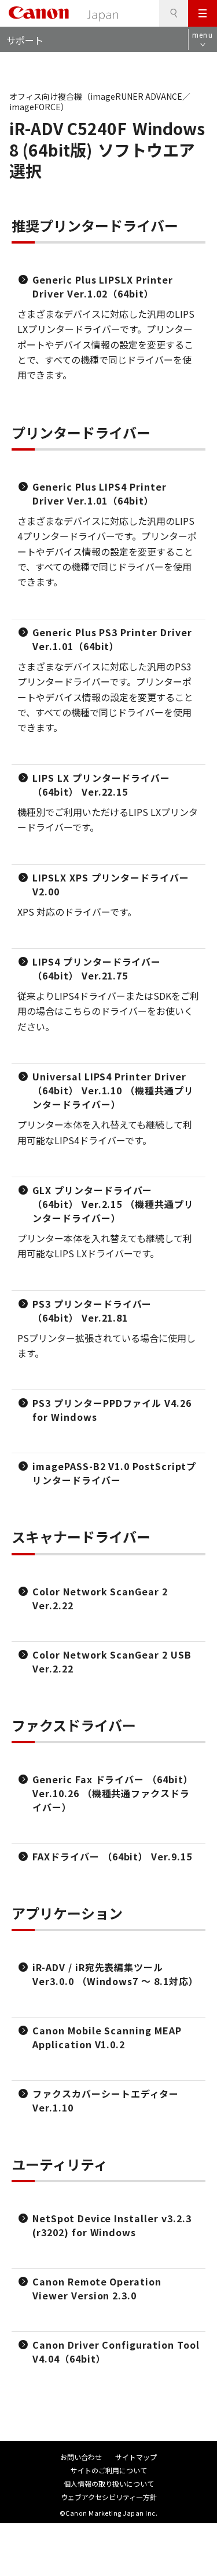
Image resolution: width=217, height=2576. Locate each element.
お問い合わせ (81, 2457)
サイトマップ (136, 2457)
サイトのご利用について (109, 2470)
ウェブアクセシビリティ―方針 (109, 2497)
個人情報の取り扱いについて (109, 2484)
